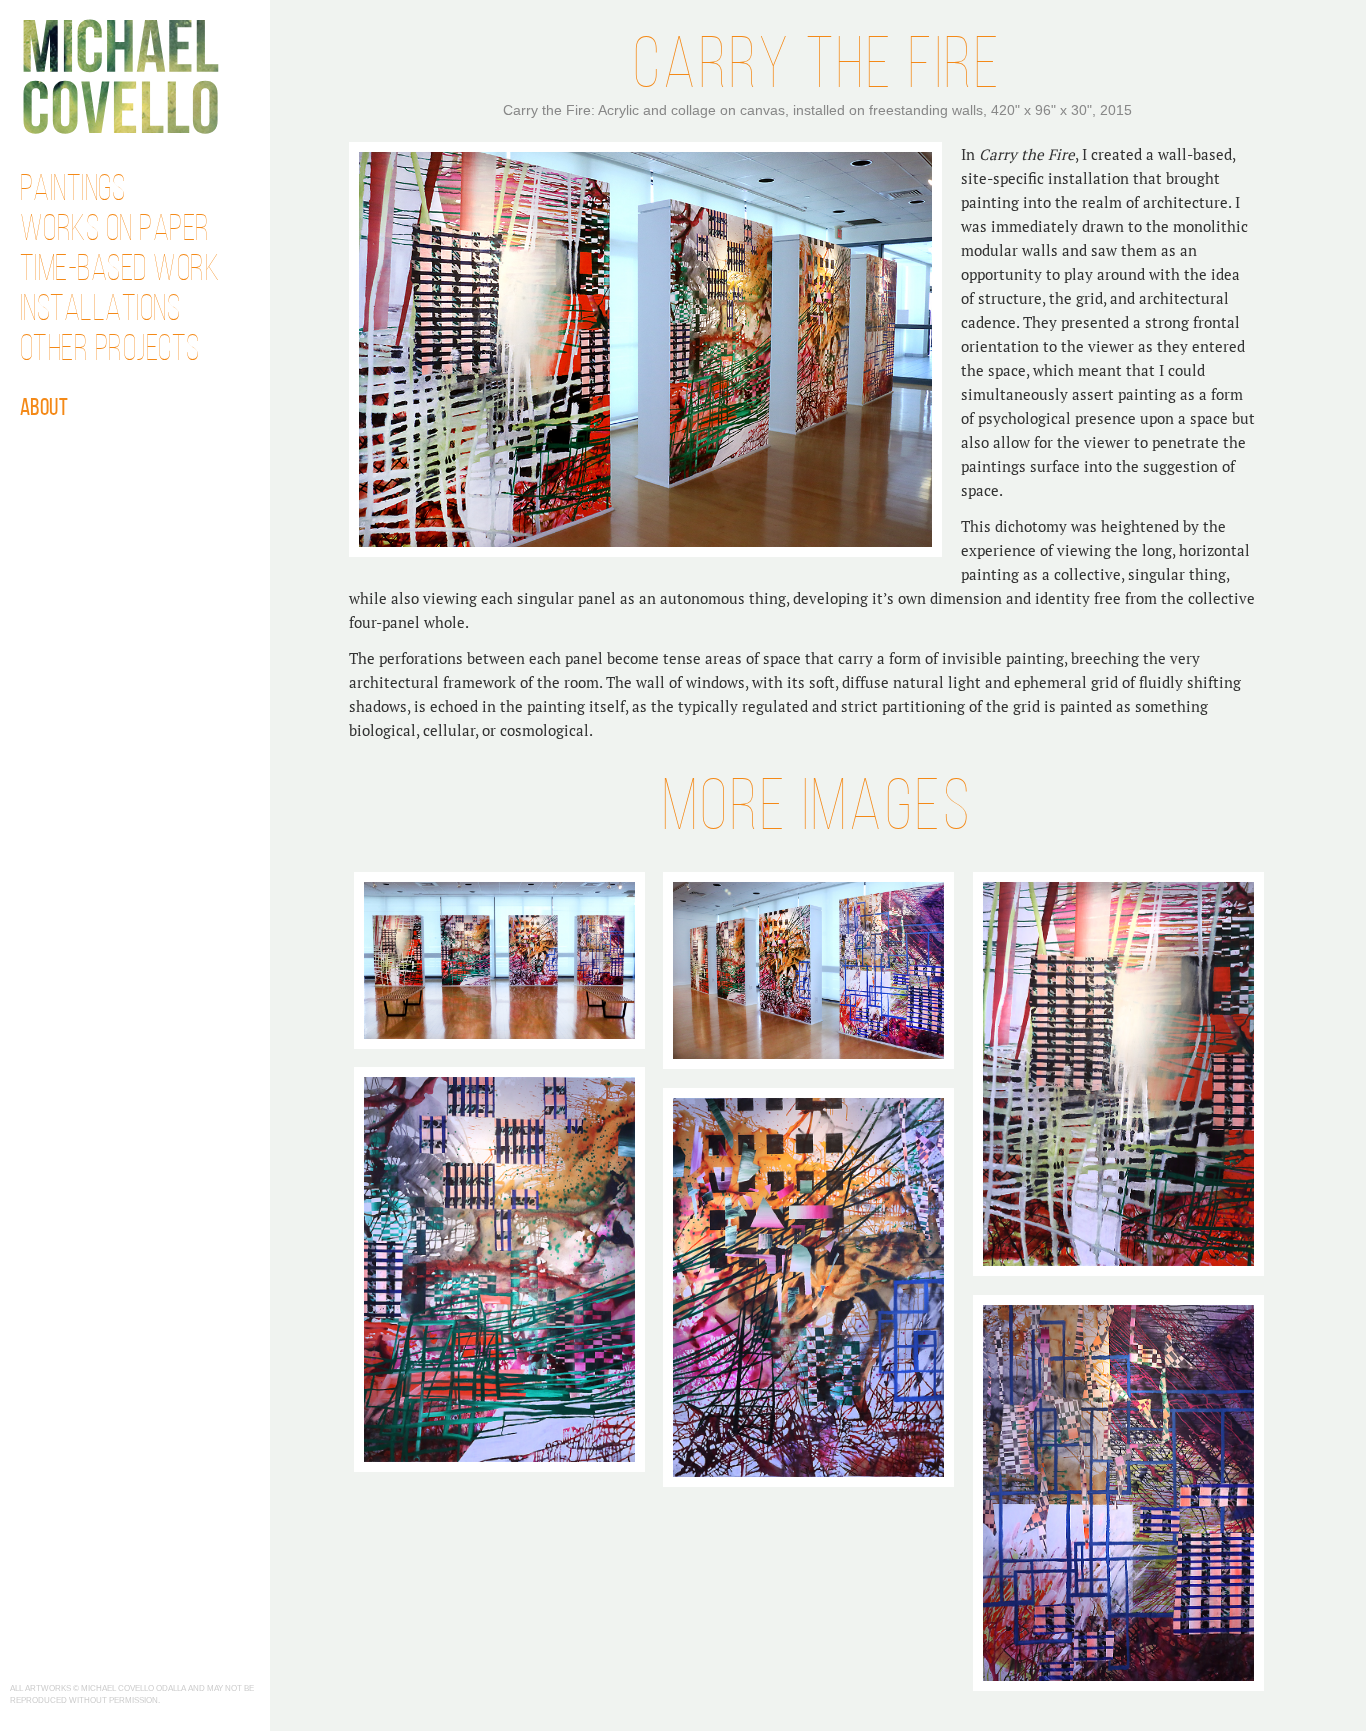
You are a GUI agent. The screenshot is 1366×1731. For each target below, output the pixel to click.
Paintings (73, 191)
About (44, 409)
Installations (100, 311)
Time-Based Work (120, 271)
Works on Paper (115, 231)
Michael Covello (120, 76)
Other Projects (110, 351)
